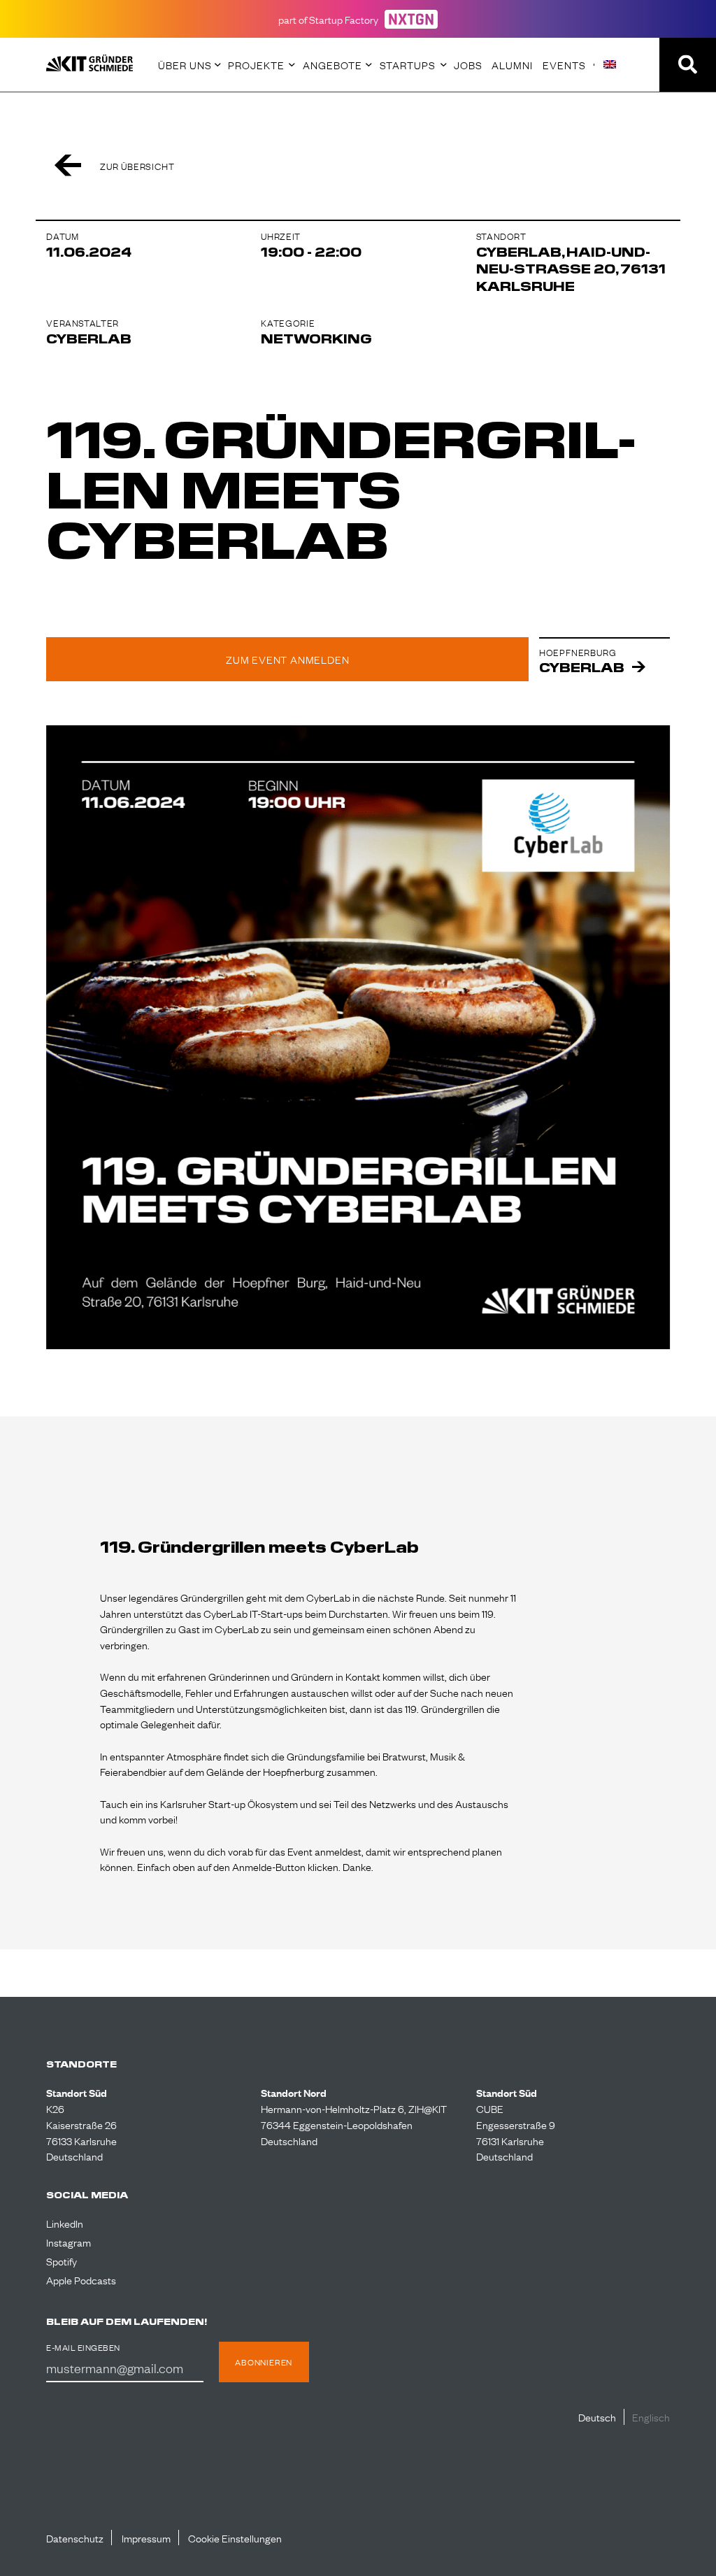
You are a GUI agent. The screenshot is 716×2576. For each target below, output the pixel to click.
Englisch (651, 2417)
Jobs (468, 64)
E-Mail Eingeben (83, 2348)
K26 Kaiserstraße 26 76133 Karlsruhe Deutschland (81, 2132)
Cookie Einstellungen (235, 2538)
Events (564, 64)
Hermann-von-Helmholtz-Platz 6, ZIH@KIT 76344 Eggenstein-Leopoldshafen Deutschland (354, 2124)
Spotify (62, 2261)
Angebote (332, 64)
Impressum (146, 2538)
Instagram (69, 2242)
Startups (408, 64)
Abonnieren (264, 2362)
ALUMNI (512, 64)
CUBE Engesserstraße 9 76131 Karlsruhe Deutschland (516, 2132)
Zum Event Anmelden (287, 659)
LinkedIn (65, 2223)
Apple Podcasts (81, 2279)
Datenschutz (75, 2538)
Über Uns (185, 64)
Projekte (256, 64)
